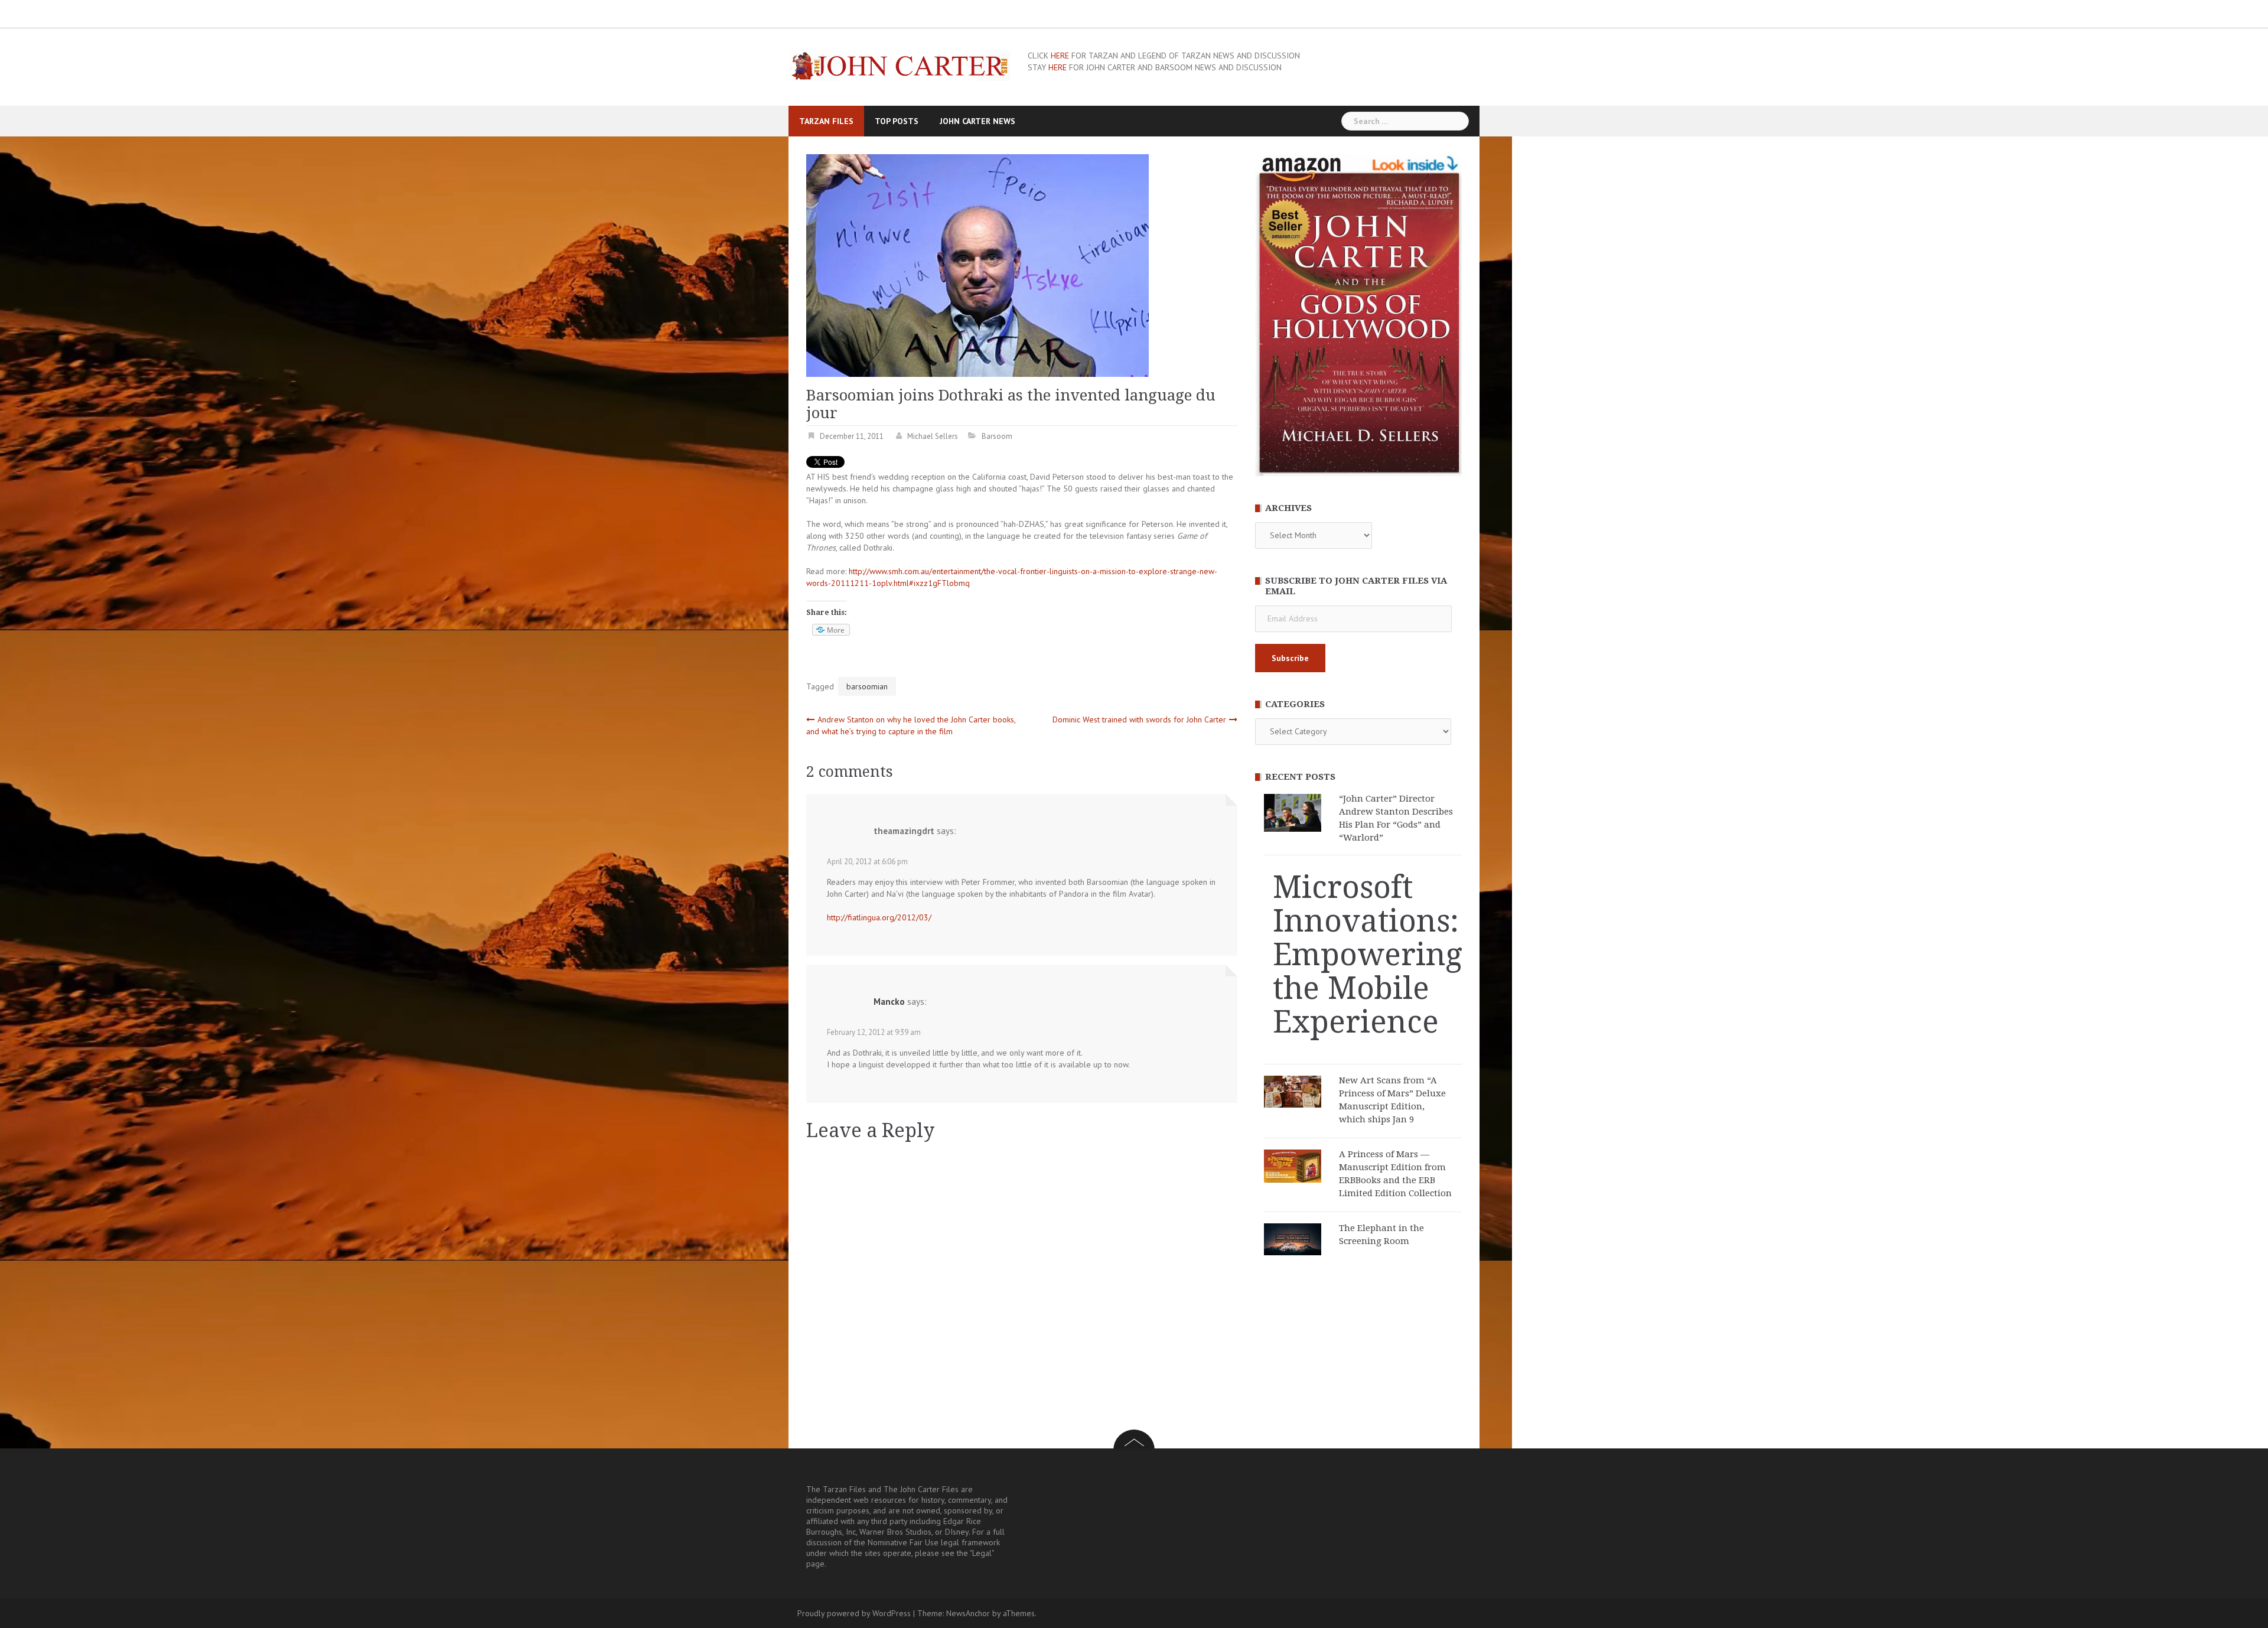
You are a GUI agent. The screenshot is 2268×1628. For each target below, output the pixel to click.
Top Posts (897, 121)
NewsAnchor (968, 1613)
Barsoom (997, 436)
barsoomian (867, 686)
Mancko (889, 1002)
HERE (1060, 56)
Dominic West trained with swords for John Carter (1139, 719)
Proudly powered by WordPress (854, 1613)
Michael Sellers (933, 436)
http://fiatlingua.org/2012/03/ (879, 917)
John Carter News (977, 121)
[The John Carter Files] (899, 64)
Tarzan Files (826, 121)
